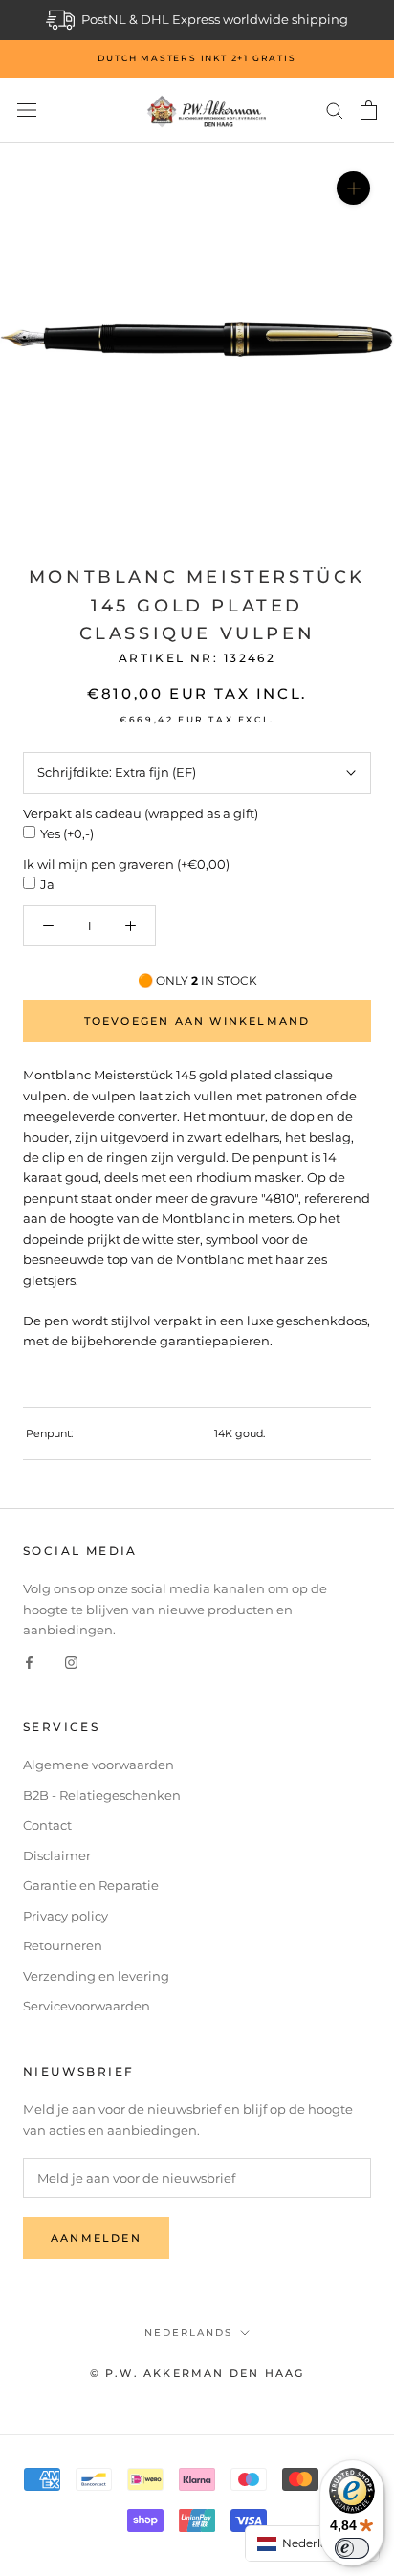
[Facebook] (29, 1662)
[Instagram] (71, 1662)
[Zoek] (335, 110)
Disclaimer (57, 1855)
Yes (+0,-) (67, 833)
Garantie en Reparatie (91, 1885)
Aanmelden (96, 2238)
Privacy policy (66, 1916)
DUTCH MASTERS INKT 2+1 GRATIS (197, 58)
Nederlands (188, 2332)
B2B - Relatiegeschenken (102, 1795)
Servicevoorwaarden (87, 2006)
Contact (47, 1825)
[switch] (352, 2548)
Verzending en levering (96, 1976)
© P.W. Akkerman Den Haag (197, 2373)
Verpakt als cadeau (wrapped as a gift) (141, 813)
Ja (47, 884)
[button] (313, 2543)
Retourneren (63, 1945)
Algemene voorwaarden (98, 1765)
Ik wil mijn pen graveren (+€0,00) (126, 864)
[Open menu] (27, 111)
